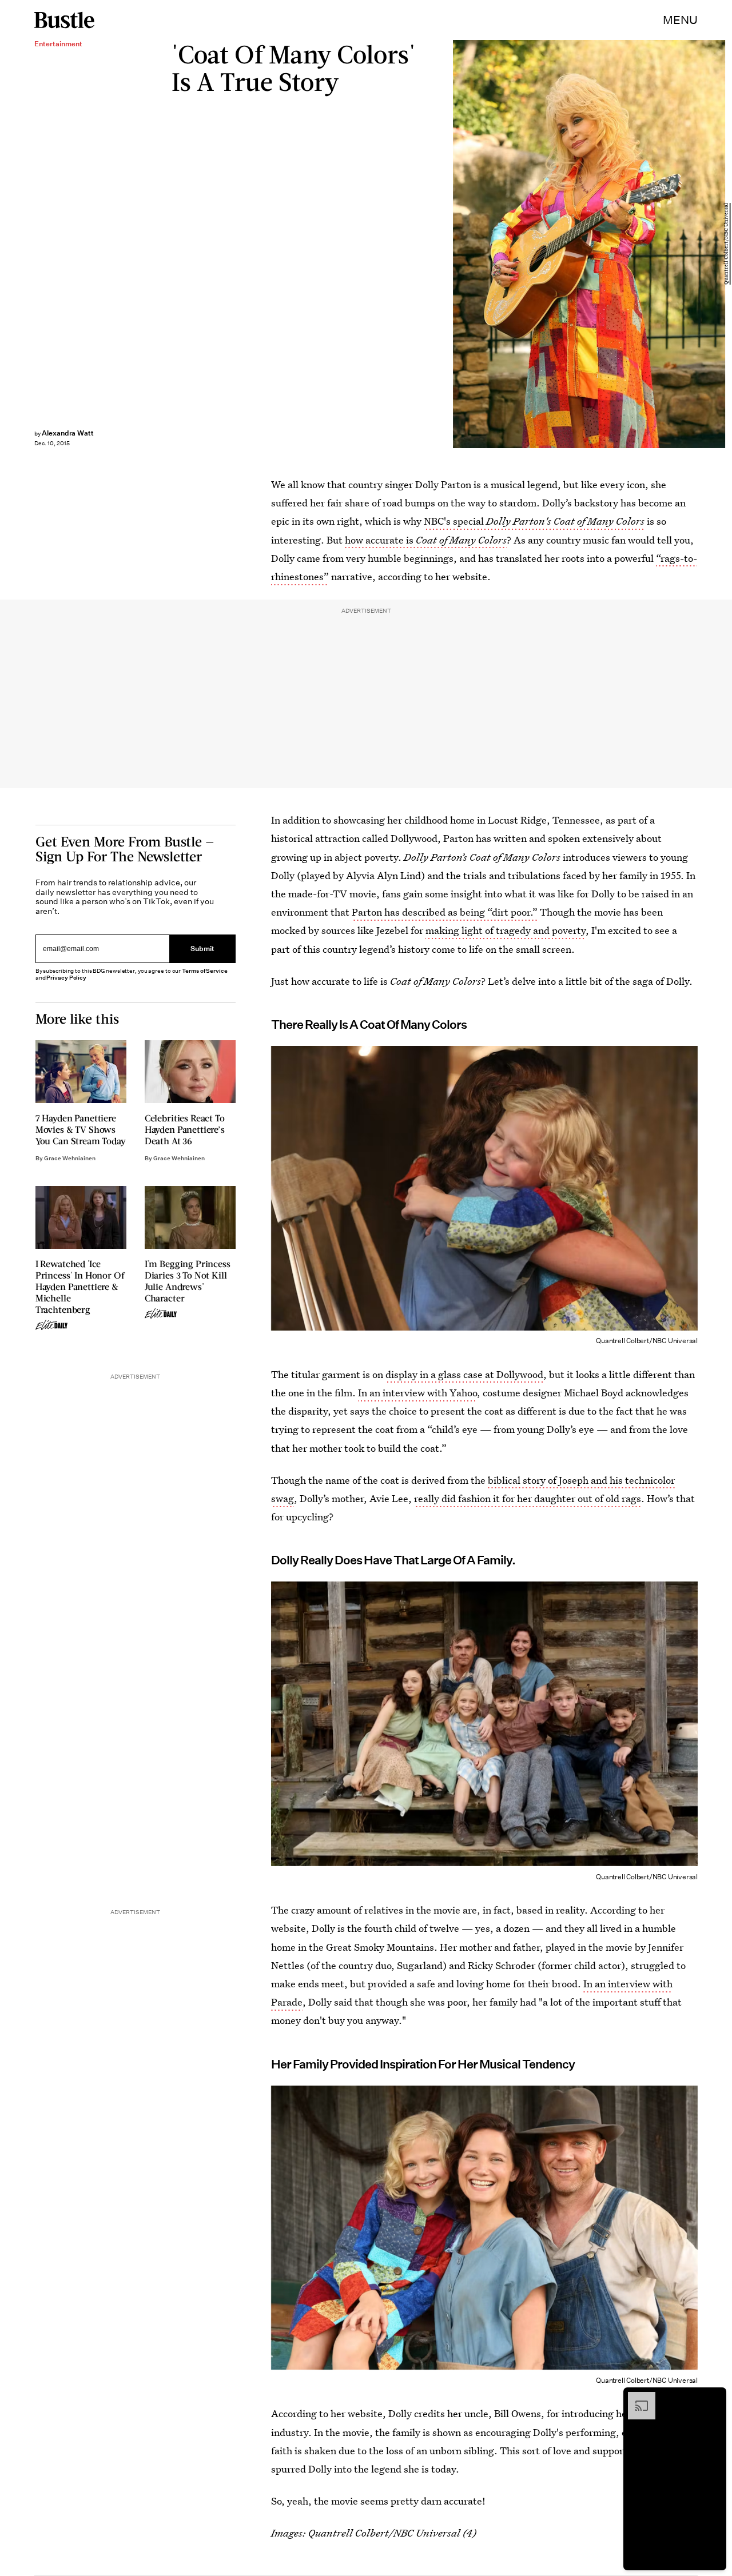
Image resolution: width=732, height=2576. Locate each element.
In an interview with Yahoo (417, 1393)
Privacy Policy (66, 978)
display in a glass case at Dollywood (464, 1374)
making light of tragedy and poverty (506, 930)
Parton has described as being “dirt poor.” (445, 912)
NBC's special (534, 521)
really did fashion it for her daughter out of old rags (528, 1498)
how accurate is (426, 540)
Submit (202, 949)
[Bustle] (64, 20)
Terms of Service (204, 971)
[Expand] (636, 2398)
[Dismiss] (714, 2398)
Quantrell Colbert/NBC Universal (726, 244)
